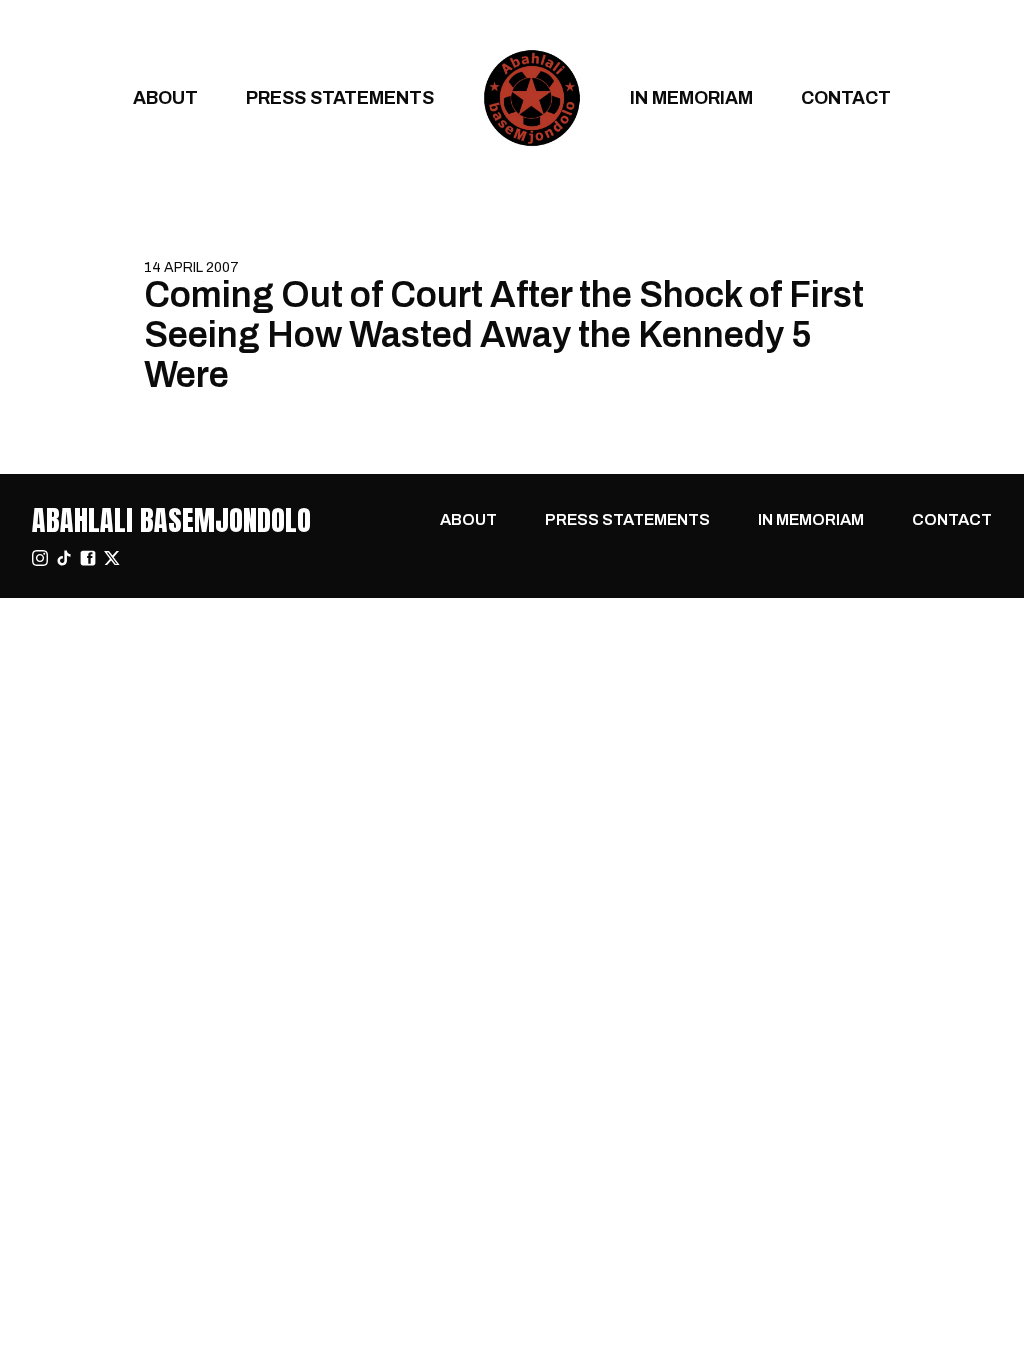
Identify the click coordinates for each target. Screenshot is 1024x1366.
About (165, 97)
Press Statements (340, 97)
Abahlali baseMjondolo (171, 520)
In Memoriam (691, 97)
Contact (846, 97)
